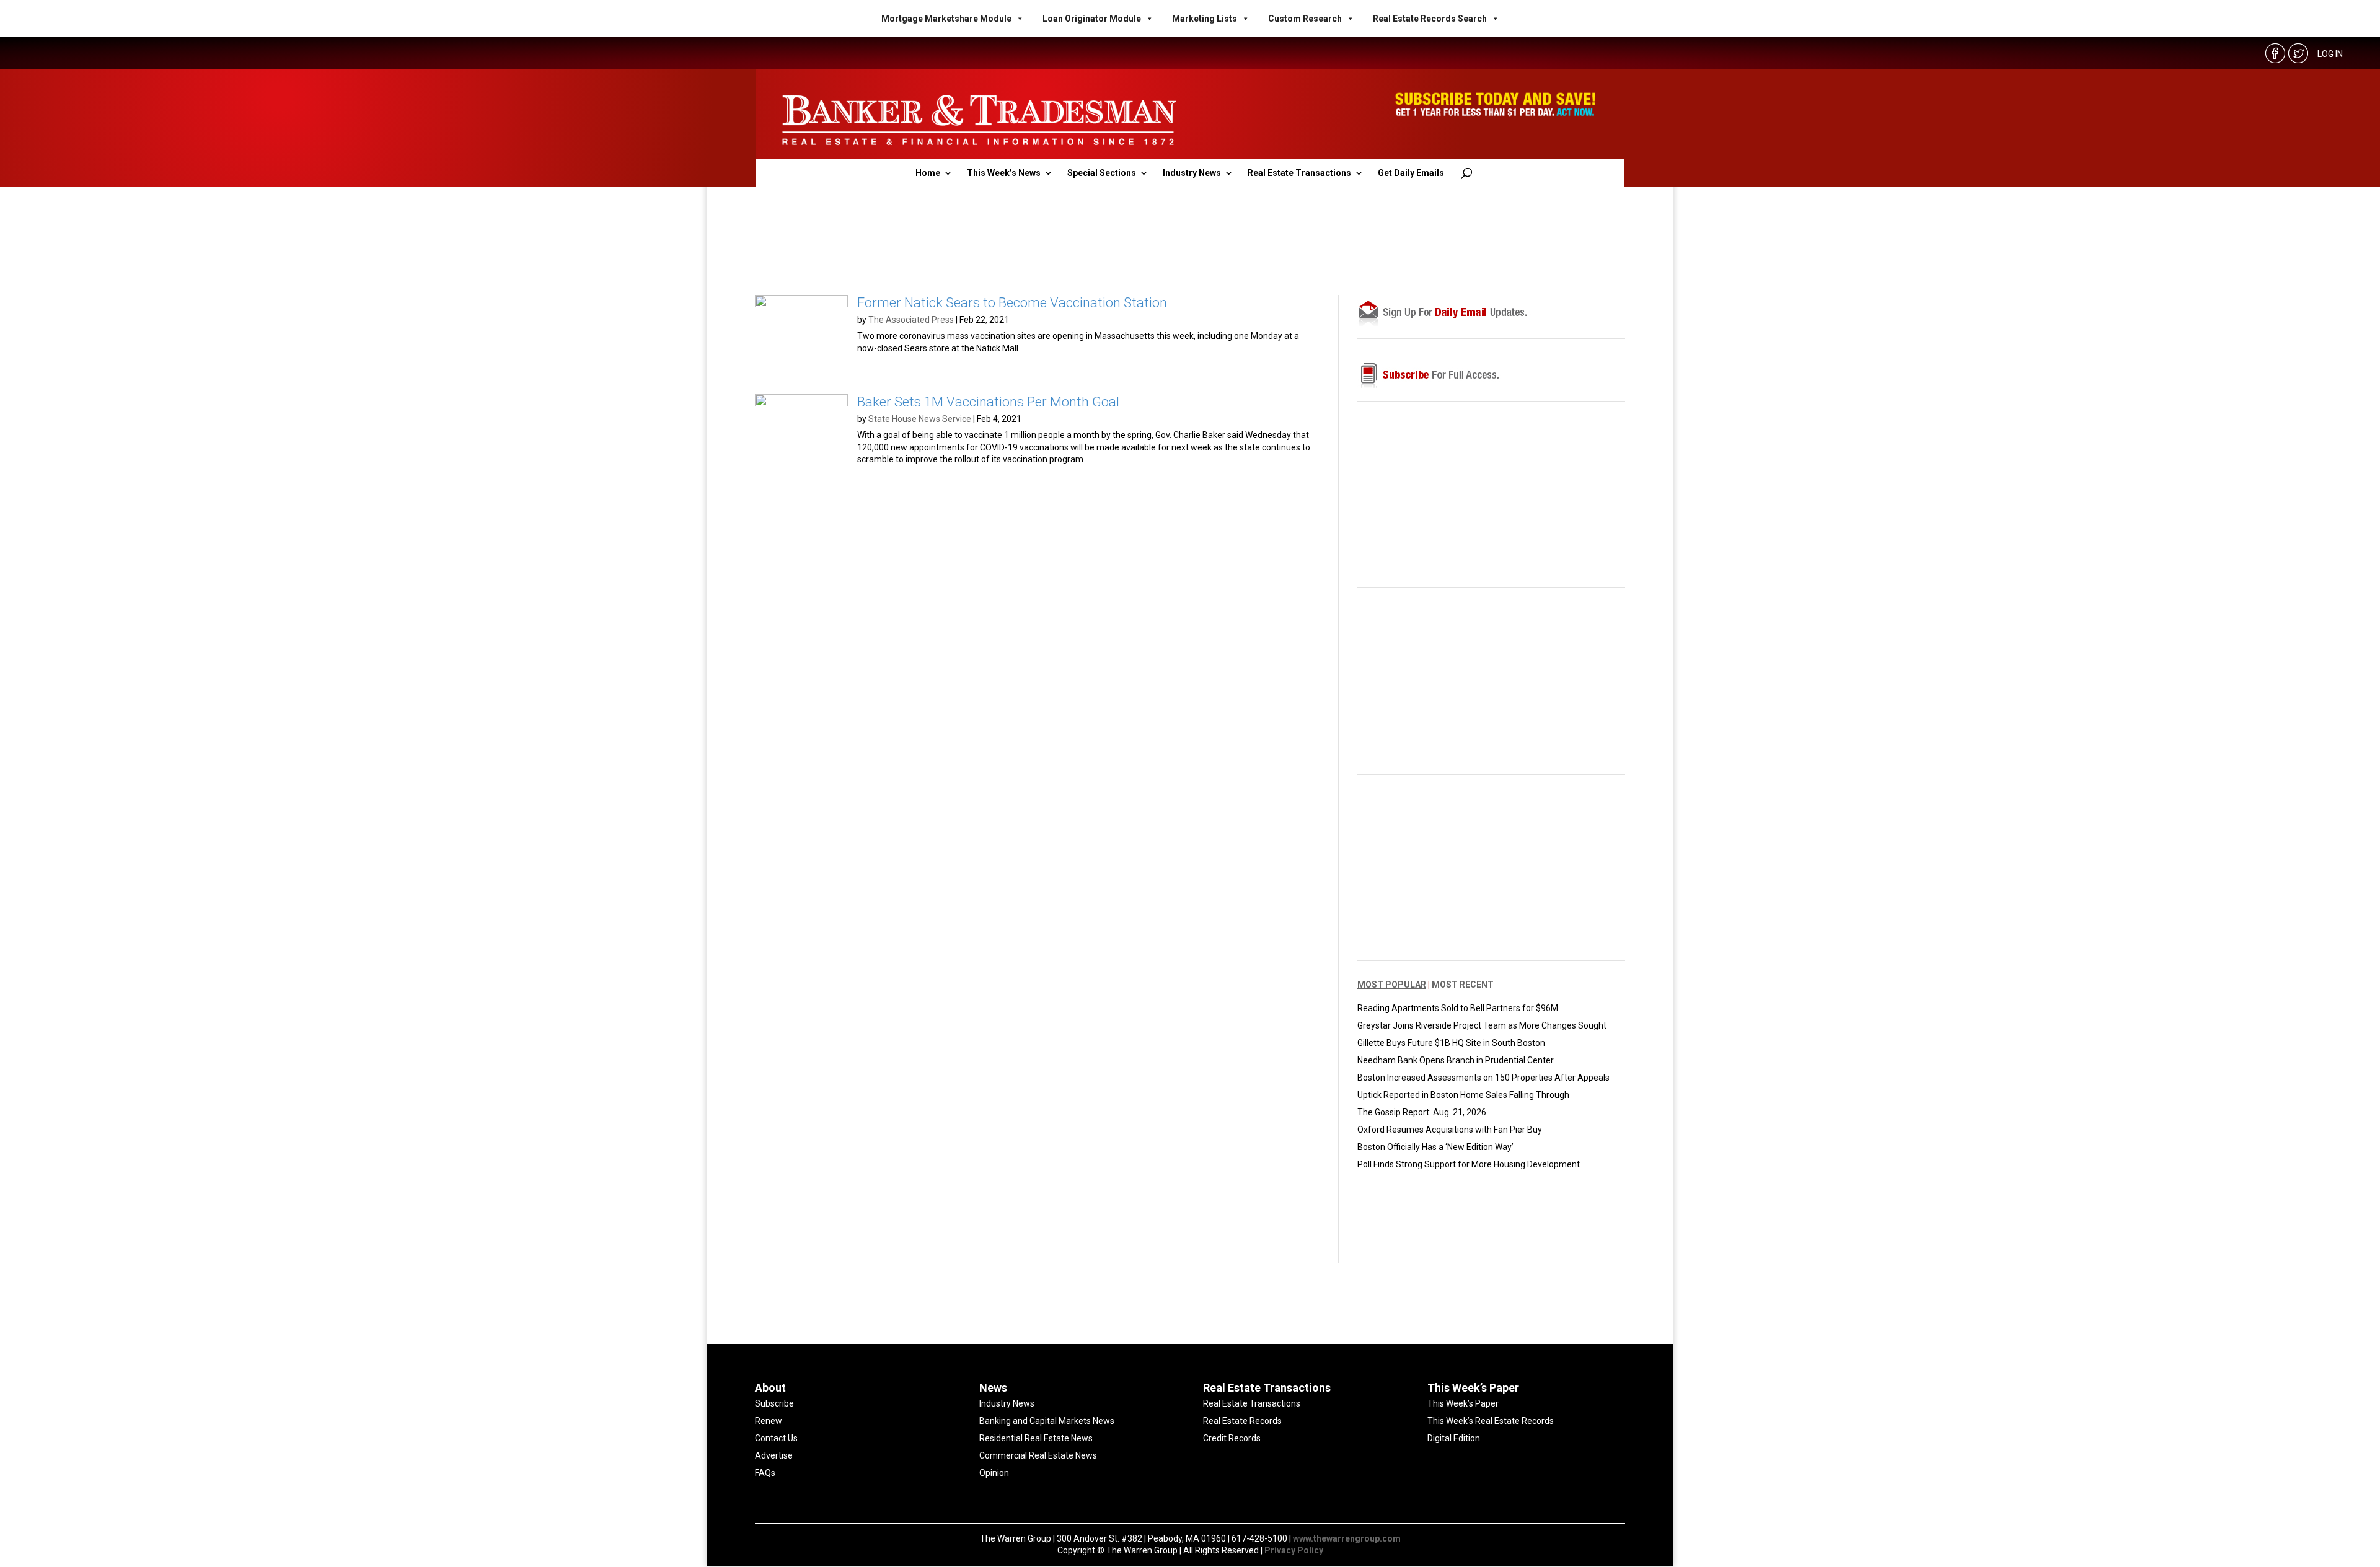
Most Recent (1463, 985)
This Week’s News (1004, 173)
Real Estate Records (1242, 1421)
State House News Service (920, 419)
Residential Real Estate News (1036, 1438)
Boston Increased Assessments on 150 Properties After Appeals (1483, 1078)
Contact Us (776, 1438)
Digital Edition (1454, 1438)
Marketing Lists (1205, 19)
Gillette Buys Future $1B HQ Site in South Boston (1451, 1043)
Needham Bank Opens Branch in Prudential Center (1456, 1060)
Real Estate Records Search (1430, 19)
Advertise (774, 1455)
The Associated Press (911, 320)
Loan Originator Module (1092, 19)
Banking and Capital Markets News (1047, 1421)
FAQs (765, 1473)
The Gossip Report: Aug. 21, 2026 (1422, 1112)
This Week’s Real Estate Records (1491, 1421)
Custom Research (1305, 19)
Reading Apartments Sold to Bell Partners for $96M (1458, 1008)
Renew (769, 1421)
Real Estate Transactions (1299, 173)
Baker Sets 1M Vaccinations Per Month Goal (988, 402)
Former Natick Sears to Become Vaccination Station (1012, 303)
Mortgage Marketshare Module (946, 19)
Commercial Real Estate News (1038, 1455)
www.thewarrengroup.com (1347, 1538)
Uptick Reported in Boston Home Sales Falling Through (1463, 1095)
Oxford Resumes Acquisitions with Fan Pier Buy (1450, 1130)
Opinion (994, 1473)
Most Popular (1392, 985)
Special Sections (1102, 173)
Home (928, 173)
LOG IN (2330, 54)
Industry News (1192, 173)
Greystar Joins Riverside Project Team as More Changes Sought (1482, 1025)
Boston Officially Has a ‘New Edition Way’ (1435, 1147)
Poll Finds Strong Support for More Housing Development (1469, 1164)
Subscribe (774, 1403)
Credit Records (1232, 1438)
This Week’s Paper (1463, 1403)
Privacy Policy (1294, 1550)
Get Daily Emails (1411, 173)
